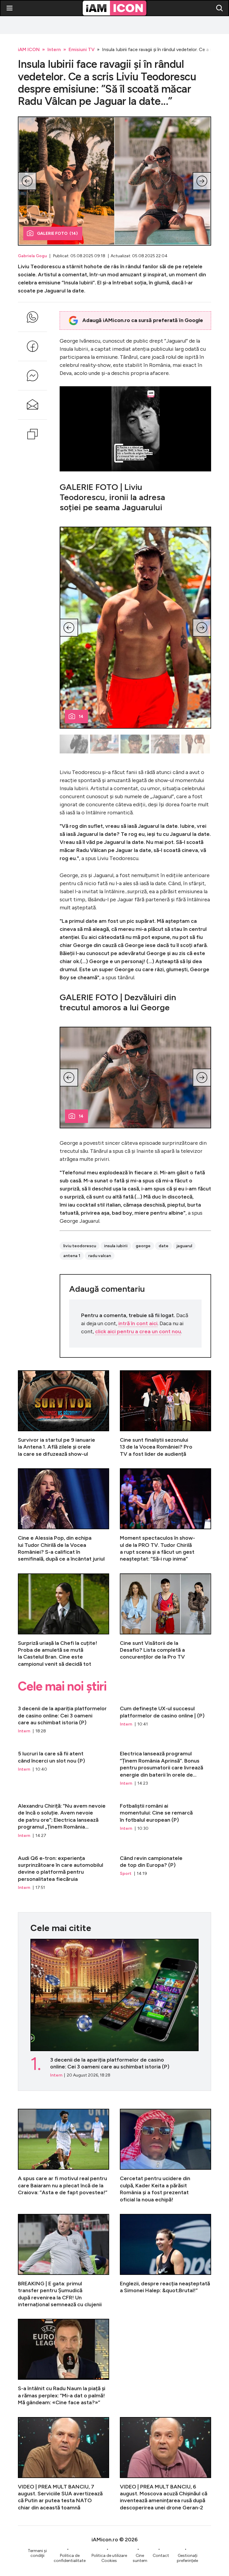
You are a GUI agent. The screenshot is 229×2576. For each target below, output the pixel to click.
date (164, 1246)
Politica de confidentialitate (70, 2558)
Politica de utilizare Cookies (109, 2558)
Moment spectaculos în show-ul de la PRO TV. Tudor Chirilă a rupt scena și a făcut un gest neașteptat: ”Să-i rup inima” (165, 1515)
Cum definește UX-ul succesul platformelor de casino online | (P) (165, 1717)
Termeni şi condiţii (37, 2553)
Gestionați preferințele (187, 2558)
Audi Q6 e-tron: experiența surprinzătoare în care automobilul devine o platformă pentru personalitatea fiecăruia (64, 1870)
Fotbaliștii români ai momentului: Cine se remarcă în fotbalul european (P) (165, 1818)
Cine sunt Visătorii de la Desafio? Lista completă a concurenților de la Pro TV (165, 1621)
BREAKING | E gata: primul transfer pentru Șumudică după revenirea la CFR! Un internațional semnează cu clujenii (64, 2261)
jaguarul (184, 1246)
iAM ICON (29, 49)
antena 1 (72, 1256)
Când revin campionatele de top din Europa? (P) (165, 1870)
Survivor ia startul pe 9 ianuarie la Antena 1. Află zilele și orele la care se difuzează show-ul (64, 1414)
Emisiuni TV (82, 49)
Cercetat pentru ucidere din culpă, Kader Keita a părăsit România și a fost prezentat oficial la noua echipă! (165, 2156)
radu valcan (100, 1256)
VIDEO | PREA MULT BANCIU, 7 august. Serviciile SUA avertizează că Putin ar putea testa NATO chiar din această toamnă (64, 2464)
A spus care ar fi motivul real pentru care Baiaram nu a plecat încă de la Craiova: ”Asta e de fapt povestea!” (64, 2156)
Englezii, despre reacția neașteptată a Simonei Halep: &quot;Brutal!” (165, 2261)
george (143, 1246)
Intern (54, 49)
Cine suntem (140, 2558)
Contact (161, 2556)
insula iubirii (116, 1246)
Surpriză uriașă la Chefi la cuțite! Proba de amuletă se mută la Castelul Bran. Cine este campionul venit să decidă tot (64, 1621)
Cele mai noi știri (62, 1686)
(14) (57, 233)
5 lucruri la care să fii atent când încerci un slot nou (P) (64, 1766)
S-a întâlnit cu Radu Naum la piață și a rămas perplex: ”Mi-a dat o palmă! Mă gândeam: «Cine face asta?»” (64, 2362)
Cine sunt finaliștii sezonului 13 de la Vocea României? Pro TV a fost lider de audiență (165, 1414)
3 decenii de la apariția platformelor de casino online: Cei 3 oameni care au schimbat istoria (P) (64, 1717)
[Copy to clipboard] (33, 434)
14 (81, 717)
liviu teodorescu (80, 1246)
